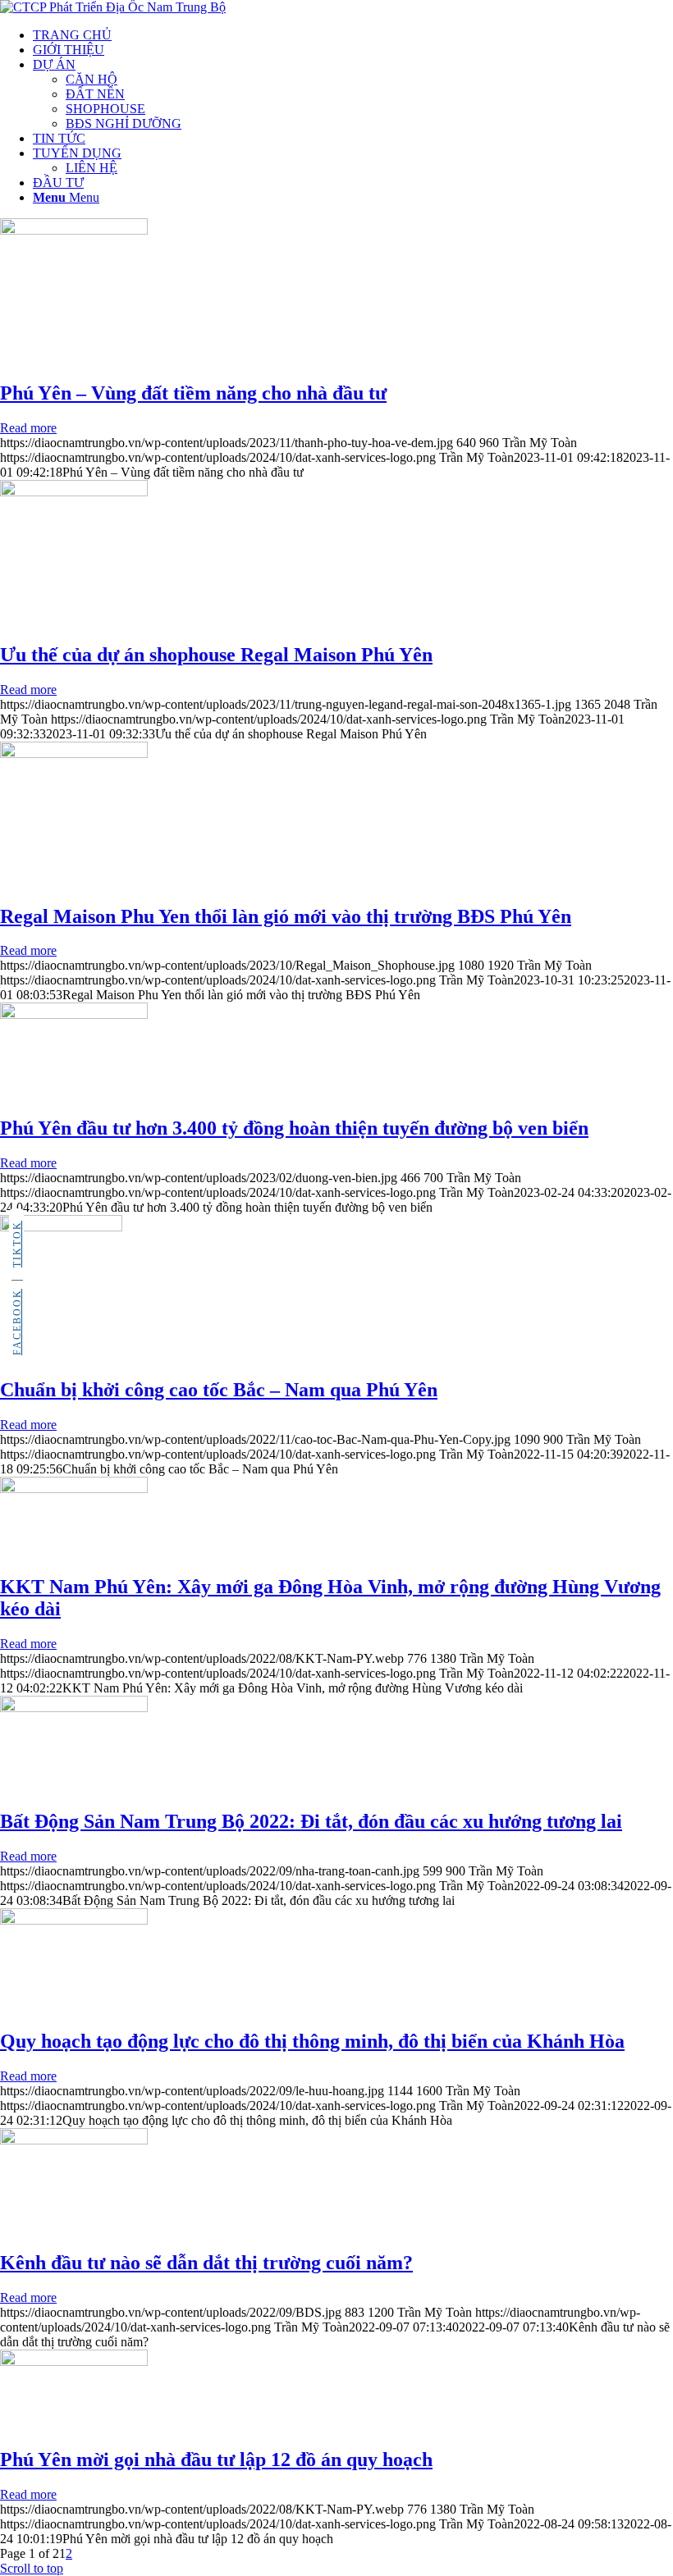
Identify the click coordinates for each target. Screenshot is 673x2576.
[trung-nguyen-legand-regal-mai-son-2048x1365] (74, 492)
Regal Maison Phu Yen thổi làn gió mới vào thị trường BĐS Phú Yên (286, 916)
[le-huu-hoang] (74, 1920)
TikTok (17, 1244)
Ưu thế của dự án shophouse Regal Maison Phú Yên (216, 655)
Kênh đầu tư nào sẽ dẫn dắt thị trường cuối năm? (206, 2263)
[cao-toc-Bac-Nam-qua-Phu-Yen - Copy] (61, 1227)
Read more (28, 428)
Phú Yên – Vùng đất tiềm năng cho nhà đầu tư (193, 393)
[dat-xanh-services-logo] (113, 7)
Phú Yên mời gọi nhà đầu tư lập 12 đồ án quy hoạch (216, 2460)
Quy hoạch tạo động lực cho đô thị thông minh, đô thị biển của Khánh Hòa (312, 2041)
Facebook (17, 1322)
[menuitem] (353, 35)
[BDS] (74, 2140)
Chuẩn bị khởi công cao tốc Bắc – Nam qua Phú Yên (219, 1390)
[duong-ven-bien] (74, 1014)
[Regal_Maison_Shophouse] (74, 754)
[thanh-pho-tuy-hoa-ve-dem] (74, 230)
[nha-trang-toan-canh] (74, 1708)
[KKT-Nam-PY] (74, 1489)
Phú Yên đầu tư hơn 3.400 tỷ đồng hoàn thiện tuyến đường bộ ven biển (294, 1128)
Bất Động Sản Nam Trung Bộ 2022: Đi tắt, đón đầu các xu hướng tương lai (311, 1821)
